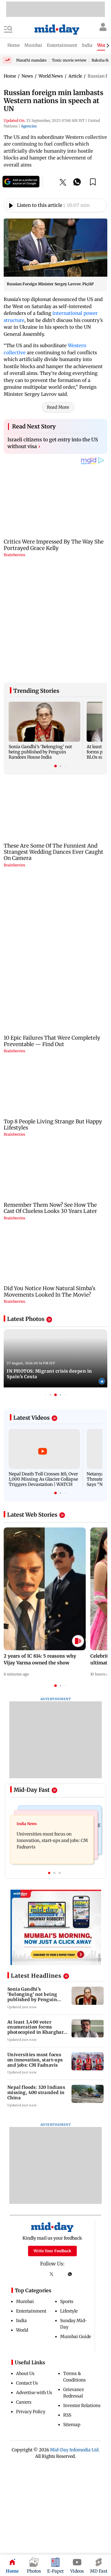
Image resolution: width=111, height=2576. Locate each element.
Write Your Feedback (52, 2254)
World (22, 2333)
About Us (25, 2376)
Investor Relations (82, 2408)
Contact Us (27, 2386)
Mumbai (25, 2304)
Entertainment (31, 2314)
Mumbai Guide (76, 2339)
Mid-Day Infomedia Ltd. (75, 2453)
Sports (67, 2304)
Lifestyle (69, 2314)
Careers (24, 2405)
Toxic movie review (69, 60)
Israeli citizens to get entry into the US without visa (53, 446)
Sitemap (72, 2427)
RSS (67, 2418)
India (21, 2323)
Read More (58, 410)
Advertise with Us (34, 2395)
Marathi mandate (31, 60)
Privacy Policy (31, 2414)
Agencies (29, 126)
